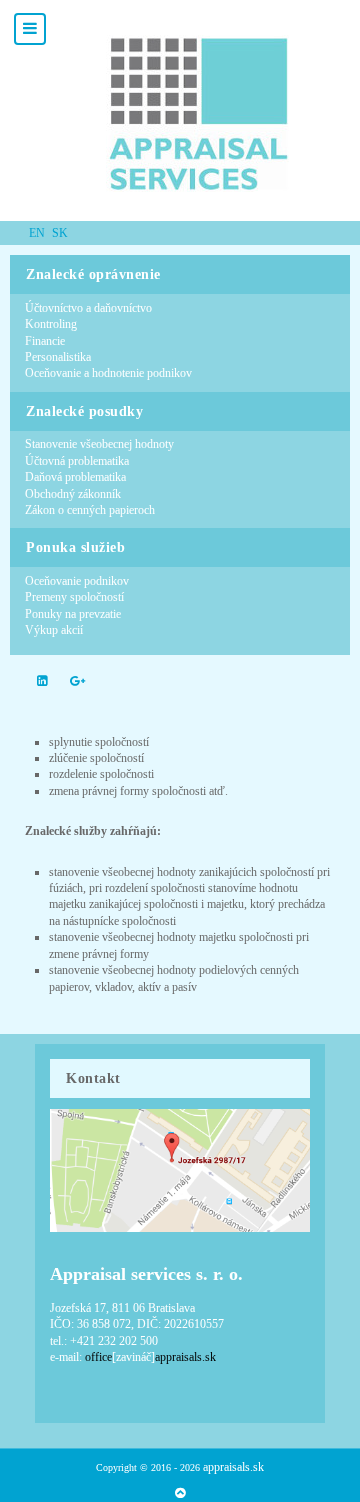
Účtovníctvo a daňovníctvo (88, 308)
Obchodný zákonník (73, 494)
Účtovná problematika (77, 461)
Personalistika (58, 357)
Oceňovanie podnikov (77, 581)
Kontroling (51, 324)
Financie (45, 341)
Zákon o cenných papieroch (90, 510)
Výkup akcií (54, 630)
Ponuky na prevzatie (73, 614)
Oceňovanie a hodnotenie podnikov (108, 373)
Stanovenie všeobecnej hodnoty (99, 444)
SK (60, 233)
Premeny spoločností (74, 597)
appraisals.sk (233, 1467)
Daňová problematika (75, 477)
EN (38, 233)
